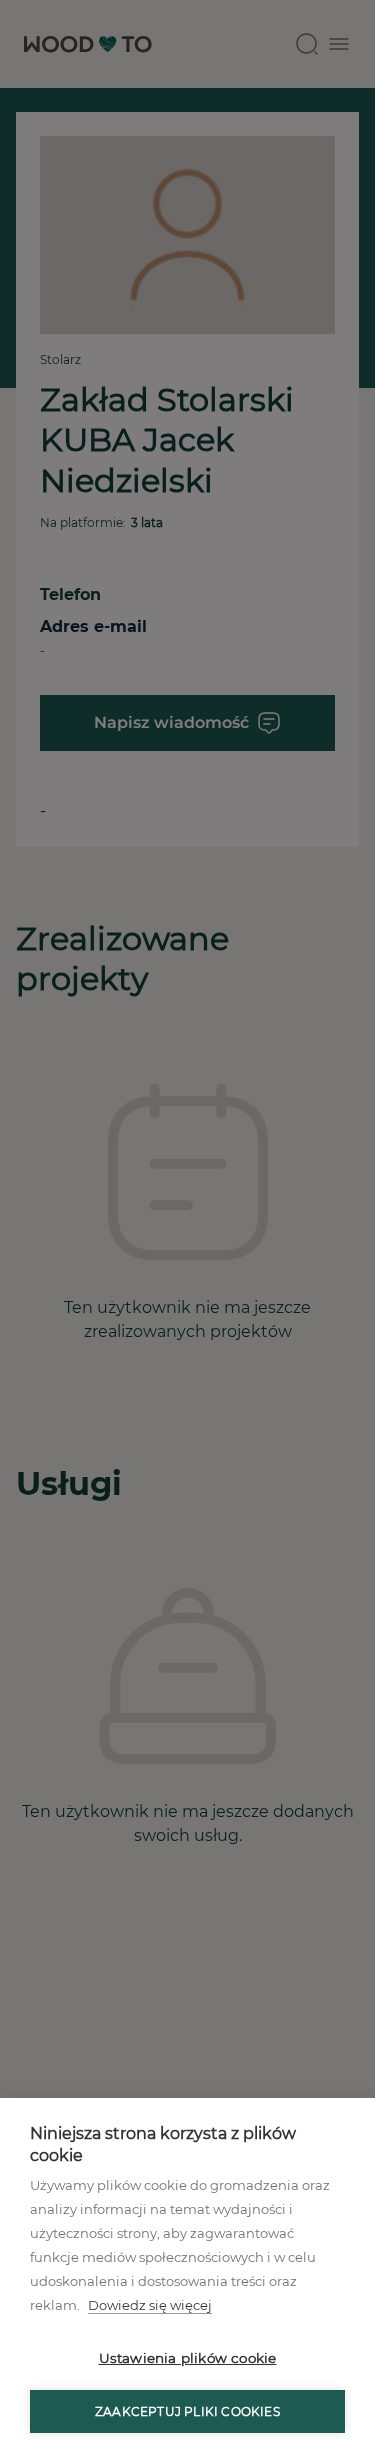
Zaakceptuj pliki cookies (187, 2411)
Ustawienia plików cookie (188, 2358)
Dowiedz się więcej (150, 2305)
